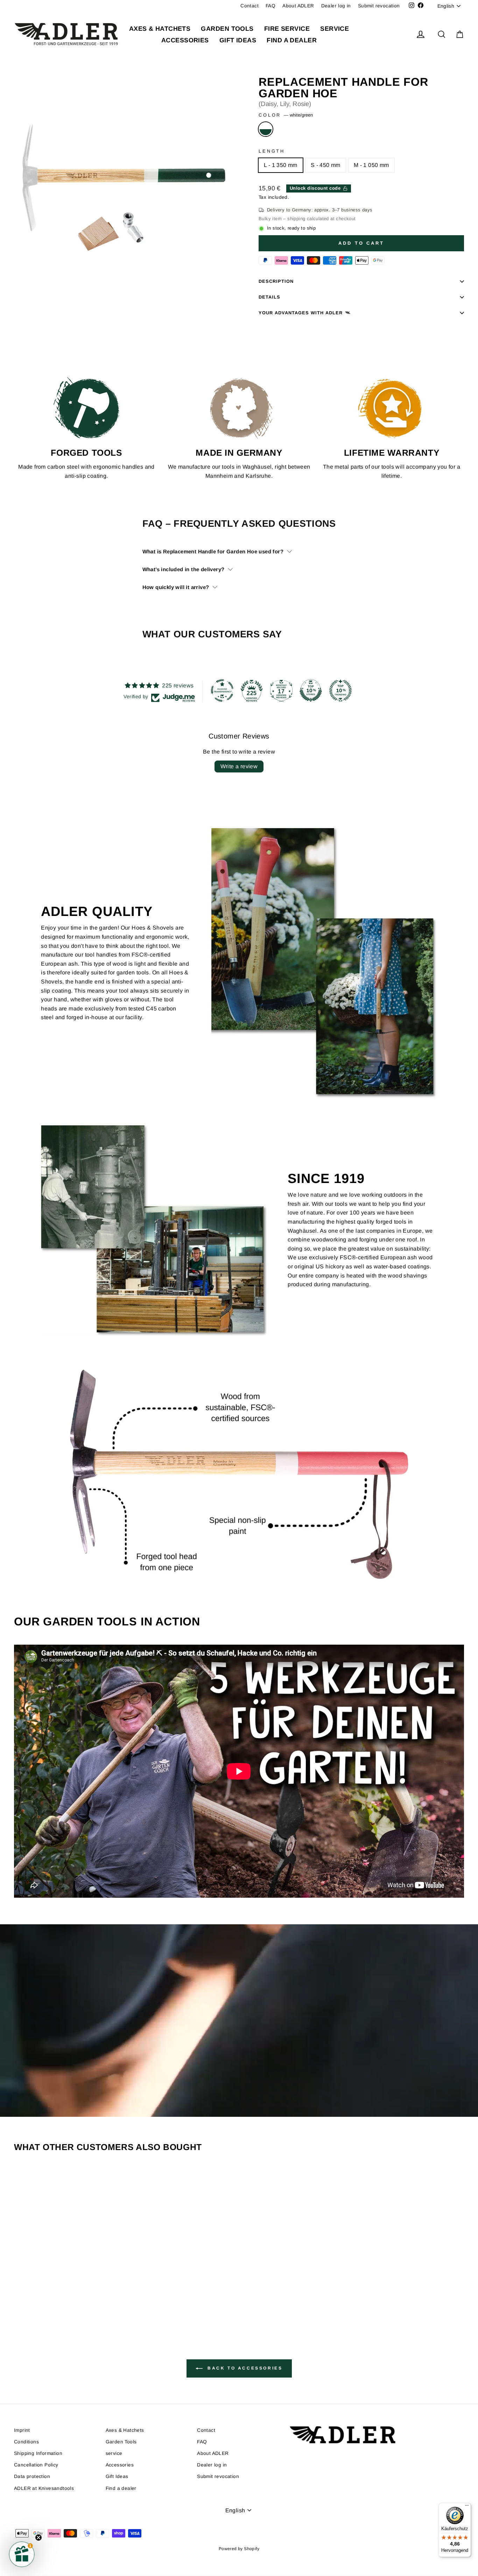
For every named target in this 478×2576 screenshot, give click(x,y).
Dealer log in (336, 6)
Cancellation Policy (36, 2465)
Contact (249, 6)
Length (272, 151)
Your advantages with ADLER (301, 313)
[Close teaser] (38, 2537)
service (335, 29)
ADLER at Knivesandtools (44, 2488)
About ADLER (298, 6)
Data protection (32, 2476)
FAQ (270, 6)
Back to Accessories (244, 2368)
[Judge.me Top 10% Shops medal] (311, 691)
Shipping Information (38, 2453)
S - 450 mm (326, 165)
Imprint (22, 2430)
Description (276, 281)
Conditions (26, 2442)
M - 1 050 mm (371, 165)
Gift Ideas (238, 40)
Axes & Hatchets (160, 29)
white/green (266, 129)
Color (286, 115)
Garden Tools (227, 29)
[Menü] (467, 2507)
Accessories (185, 40)
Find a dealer (292, 40)
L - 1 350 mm (281, 165)
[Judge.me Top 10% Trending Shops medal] (340, 691)
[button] (22, 2554)
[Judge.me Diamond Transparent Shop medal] (222, 691)
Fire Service (287, 29)
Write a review (239, 766)
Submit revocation (379, 6)
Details (269, 297)
